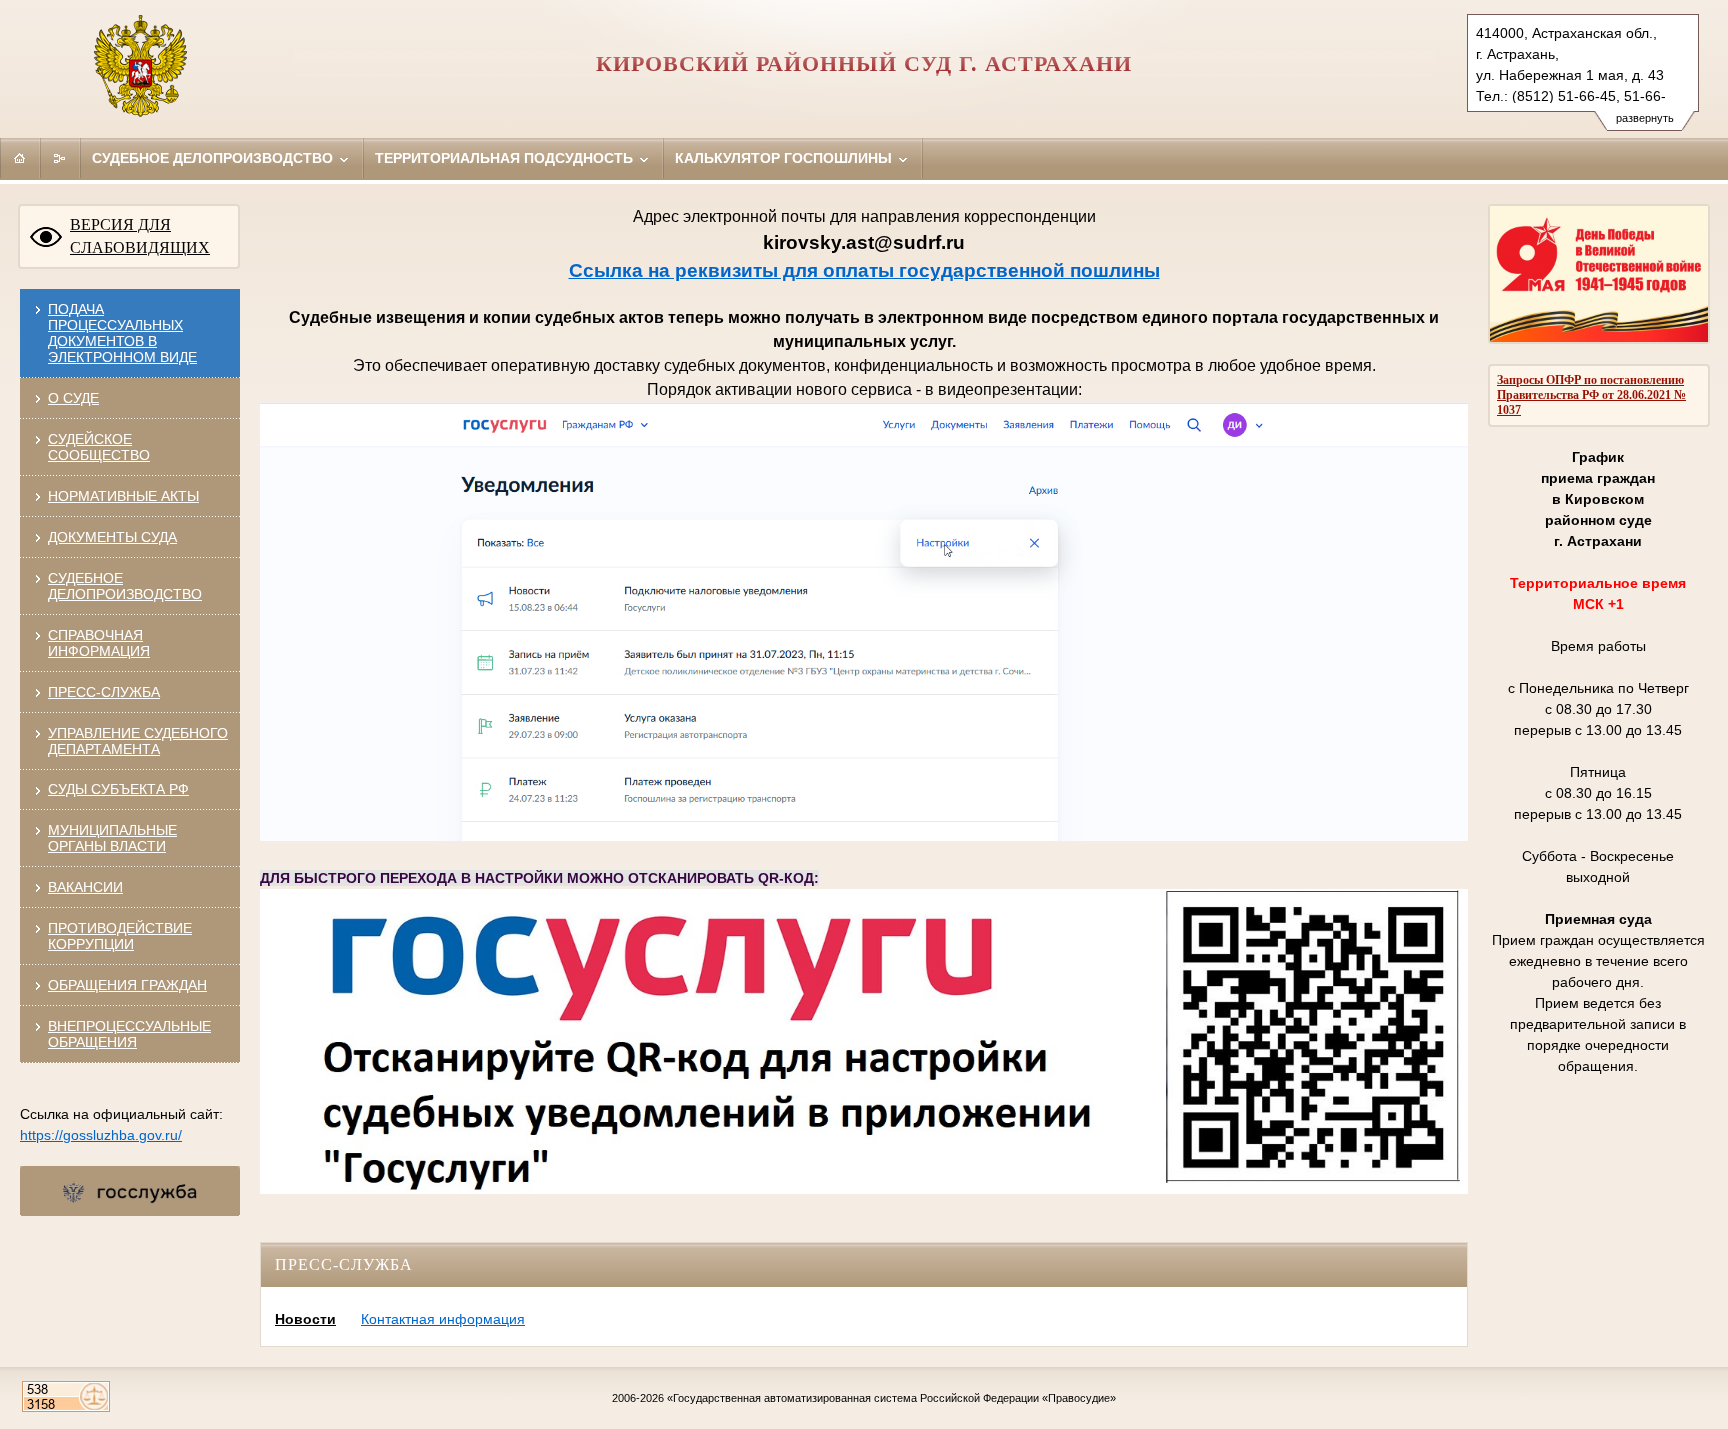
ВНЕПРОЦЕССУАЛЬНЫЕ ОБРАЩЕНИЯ (129, 1034)
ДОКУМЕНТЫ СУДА (112, 537)
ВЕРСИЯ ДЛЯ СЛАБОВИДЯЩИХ (140, 236)
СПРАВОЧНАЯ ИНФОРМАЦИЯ (99, 643)
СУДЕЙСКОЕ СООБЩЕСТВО (99, 447)
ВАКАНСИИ (85, 887)
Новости (305, 1319)
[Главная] (20, 158)
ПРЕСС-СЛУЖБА (104, 692)
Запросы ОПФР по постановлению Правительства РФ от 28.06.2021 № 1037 (1591, 395)
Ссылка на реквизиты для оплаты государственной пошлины (864, 270)
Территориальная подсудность (506, 158)
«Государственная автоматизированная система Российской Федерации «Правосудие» (891, 1398)
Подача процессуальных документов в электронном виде (122, 333)
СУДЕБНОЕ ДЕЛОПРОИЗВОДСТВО (125, 586)
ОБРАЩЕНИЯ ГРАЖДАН (127, 985)
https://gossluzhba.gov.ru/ (101, 1135)
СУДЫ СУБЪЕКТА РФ (118, 789)
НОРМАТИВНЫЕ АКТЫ (123, 496)
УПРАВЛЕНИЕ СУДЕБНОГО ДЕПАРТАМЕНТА (138, 741)
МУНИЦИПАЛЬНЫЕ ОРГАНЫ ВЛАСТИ (112, 838)
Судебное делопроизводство (214, 158)
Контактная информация (443, 1319)
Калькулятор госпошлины (785, 158)
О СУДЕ (73, 398)
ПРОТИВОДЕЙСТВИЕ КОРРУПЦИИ (120, 936)
